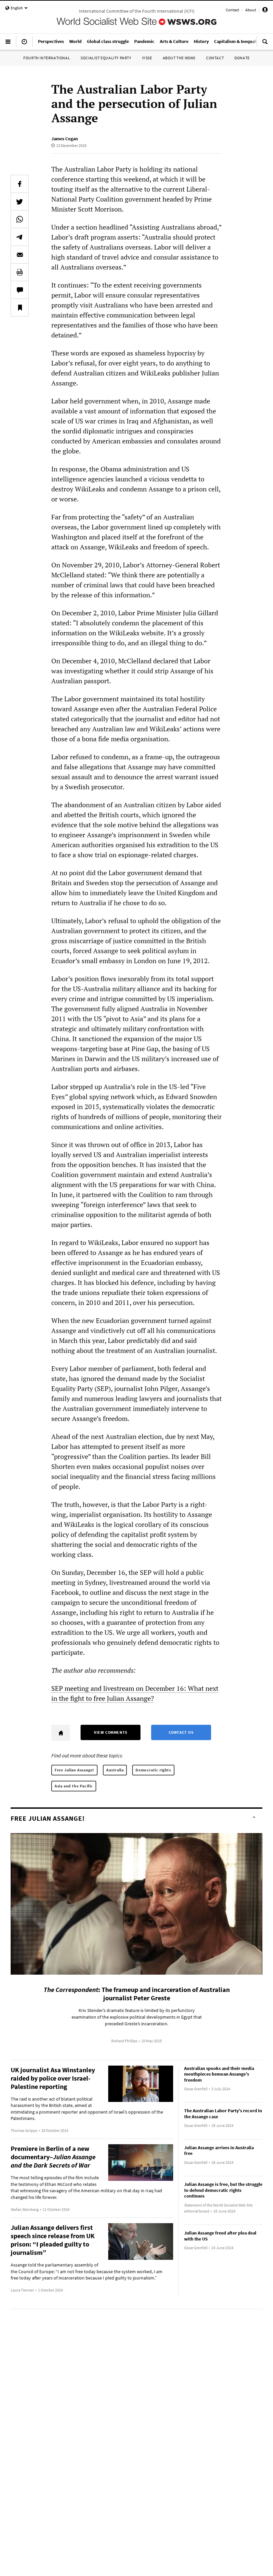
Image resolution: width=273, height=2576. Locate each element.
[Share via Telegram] (20, 237)
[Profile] (265, 11)
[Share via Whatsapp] (20, 219)
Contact (232, 10)
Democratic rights (153, 1770)
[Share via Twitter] (20, 202)
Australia (115, 1770)
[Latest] (24, 44)
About (251, 10)
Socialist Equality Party (106, 58)
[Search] (265, 44)
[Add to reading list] (20, 308)
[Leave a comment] (20, 290)
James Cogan (65, 139)
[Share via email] (20, 255)
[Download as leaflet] (20, 272)
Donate (242, 58)
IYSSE (147, 58)
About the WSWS (179, 58)
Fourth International (47, 58)
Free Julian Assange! (74, 1770)
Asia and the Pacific (74, 1786)
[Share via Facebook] (20, 184)
